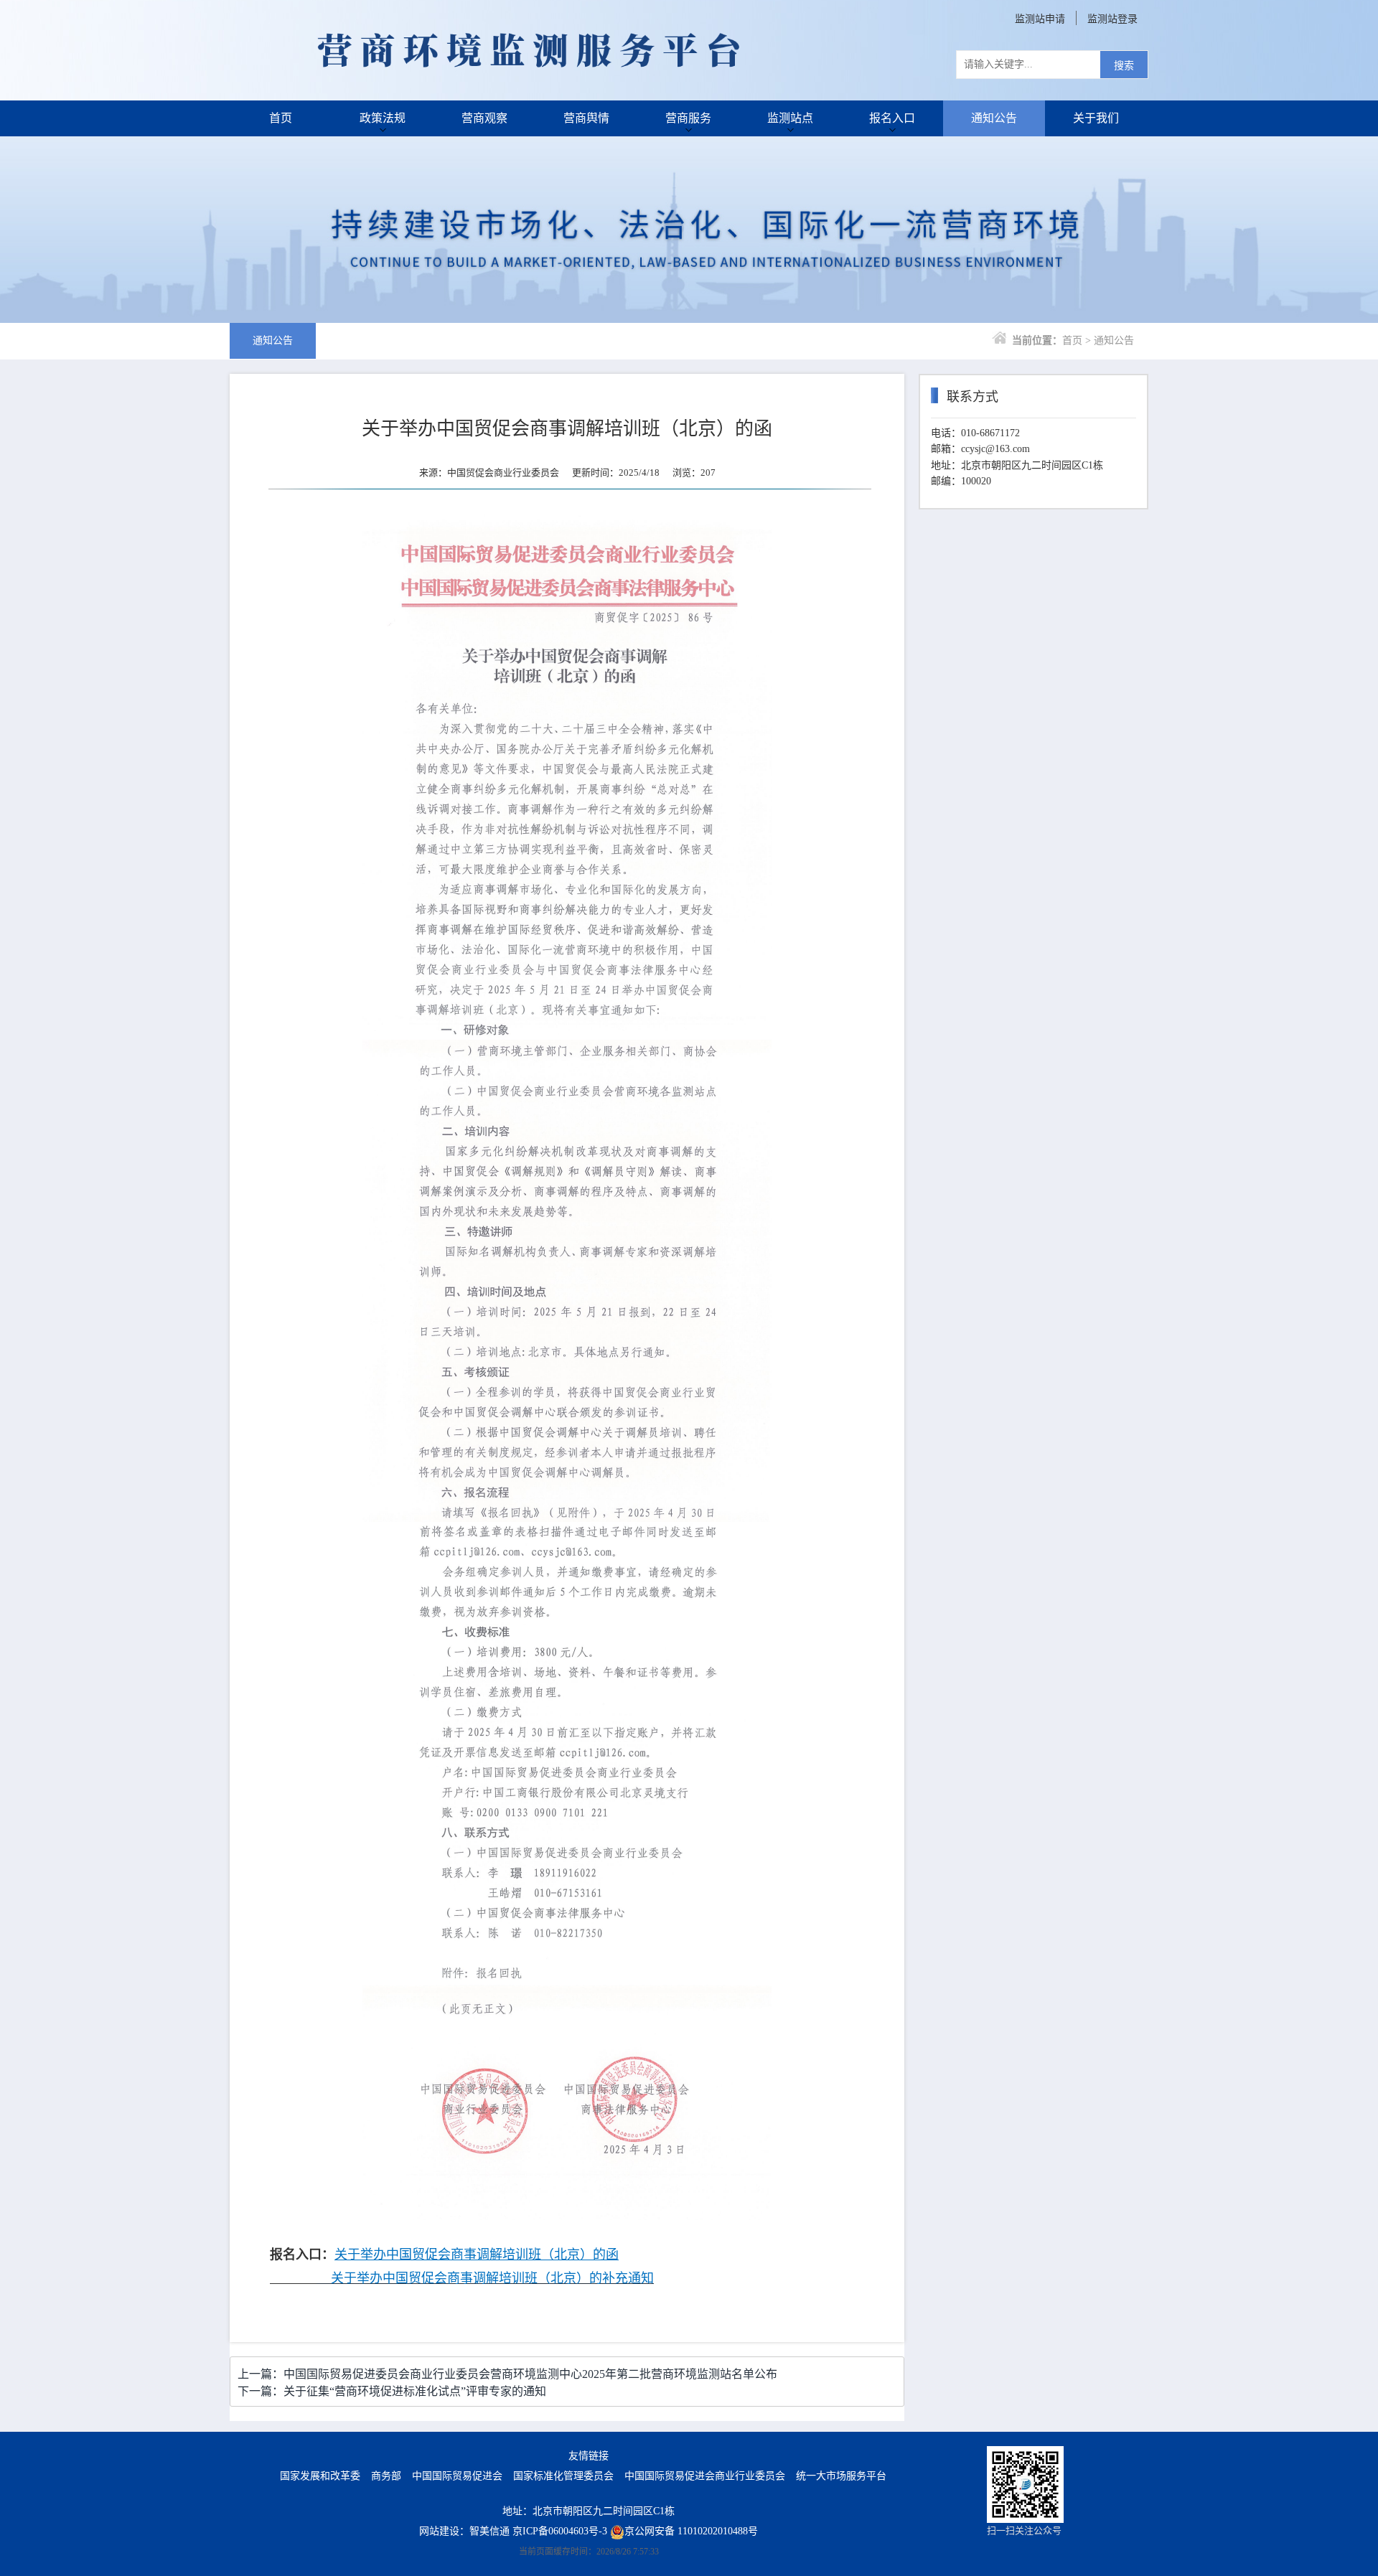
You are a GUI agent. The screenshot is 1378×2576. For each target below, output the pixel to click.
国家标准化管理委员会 (563, 2476)
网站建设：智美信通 (464, 2531)
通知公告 (994, 118)
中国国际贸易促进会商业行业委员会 (705, 2476)
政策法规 (383, 118)
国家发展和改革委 (320, 2476)
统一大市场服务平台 (841, 2476)
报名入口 (892, 118)
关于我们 (1096, 118)
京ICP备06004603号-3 (560, 2531)
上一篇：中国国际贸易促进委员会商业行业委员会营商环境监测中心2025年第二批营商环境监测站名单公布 (507, 2374)
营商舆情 (586, 118)
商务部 (386, 2476)
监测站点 (790, 118)
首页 (281, 118)
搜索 (1124, 66)
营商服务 (688, 118)
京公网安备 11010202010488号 (691, 2531)
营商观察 (484, 118)
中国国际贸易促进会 (457, 2476)
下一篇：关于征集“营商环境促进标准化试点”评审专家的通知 (392, 2391)
